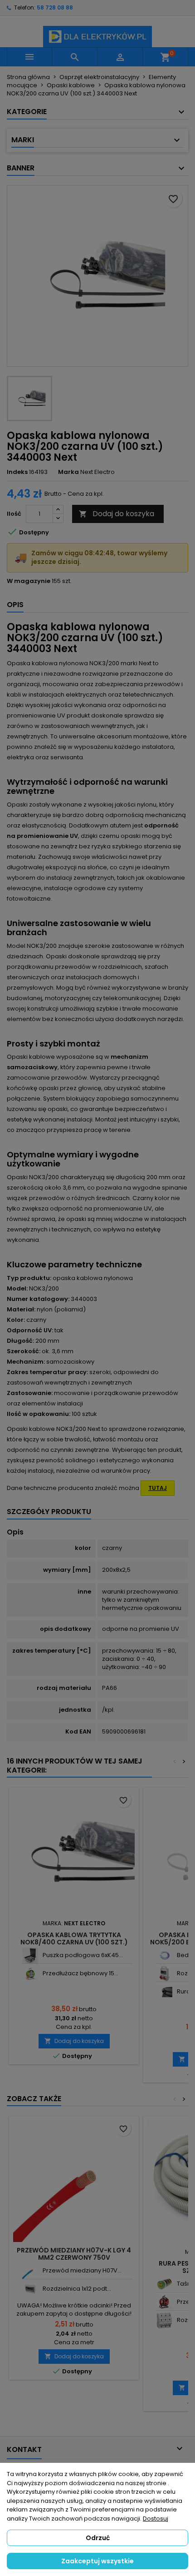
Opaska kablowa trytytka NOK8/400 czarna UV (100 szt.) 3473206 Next (74, 1942)
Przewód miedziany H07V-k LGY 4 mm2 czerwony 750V (74, 2254)
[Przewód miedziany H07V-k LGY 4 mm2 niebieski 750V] (30, 2271)
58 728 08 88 (55, 7)
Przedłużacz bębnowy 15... (80, 1973)
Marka (68, 472)
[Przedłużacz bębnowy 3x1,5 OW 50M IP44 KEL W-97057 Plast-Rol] (164, 2302)
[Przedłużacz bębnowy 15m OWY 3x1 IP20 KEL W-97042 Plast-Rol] (30, 1974)
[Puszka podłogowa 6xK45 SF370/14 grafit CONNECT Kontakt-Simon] (30, 1956)
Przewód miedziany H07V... (82, 2270)
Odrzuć (98, 2538)
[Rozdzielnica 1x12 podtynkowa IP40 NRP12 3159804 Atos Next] (30, 2289)
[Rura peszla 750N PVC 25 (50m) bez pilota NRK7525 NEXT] (164, 1992)
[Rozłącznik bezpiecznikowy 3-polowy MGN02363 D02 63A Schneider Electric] (164, 2320)
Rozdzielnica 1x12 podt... (77, 2289)
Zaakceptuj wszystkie (97, 2561)
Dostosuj (156, 2519)
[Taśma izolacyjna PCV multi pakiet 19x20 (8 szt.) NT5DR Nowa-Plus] (164, 2284)
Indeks (17, 472)
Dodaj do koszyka (117, 514)
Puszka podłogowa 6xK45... (83, 1955)
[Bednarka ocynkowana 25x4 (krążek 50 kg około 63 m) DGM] (164, 1956)
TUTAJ (158, 1488)
